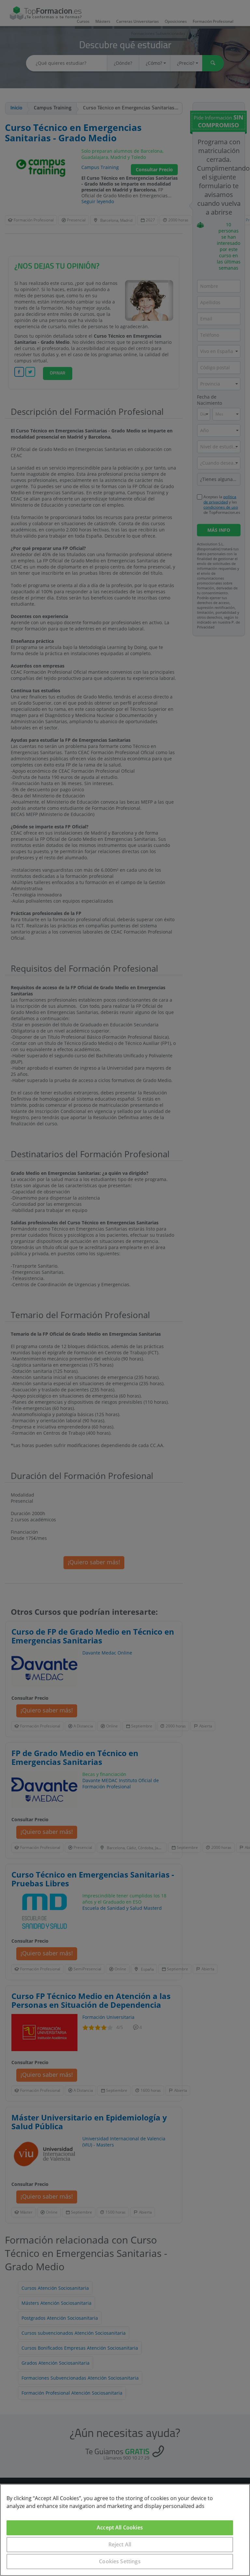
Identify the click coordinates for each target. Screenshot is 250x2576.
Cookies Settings (120, 2561)
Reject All (120, 2544)
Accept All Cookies (120, 2527)
